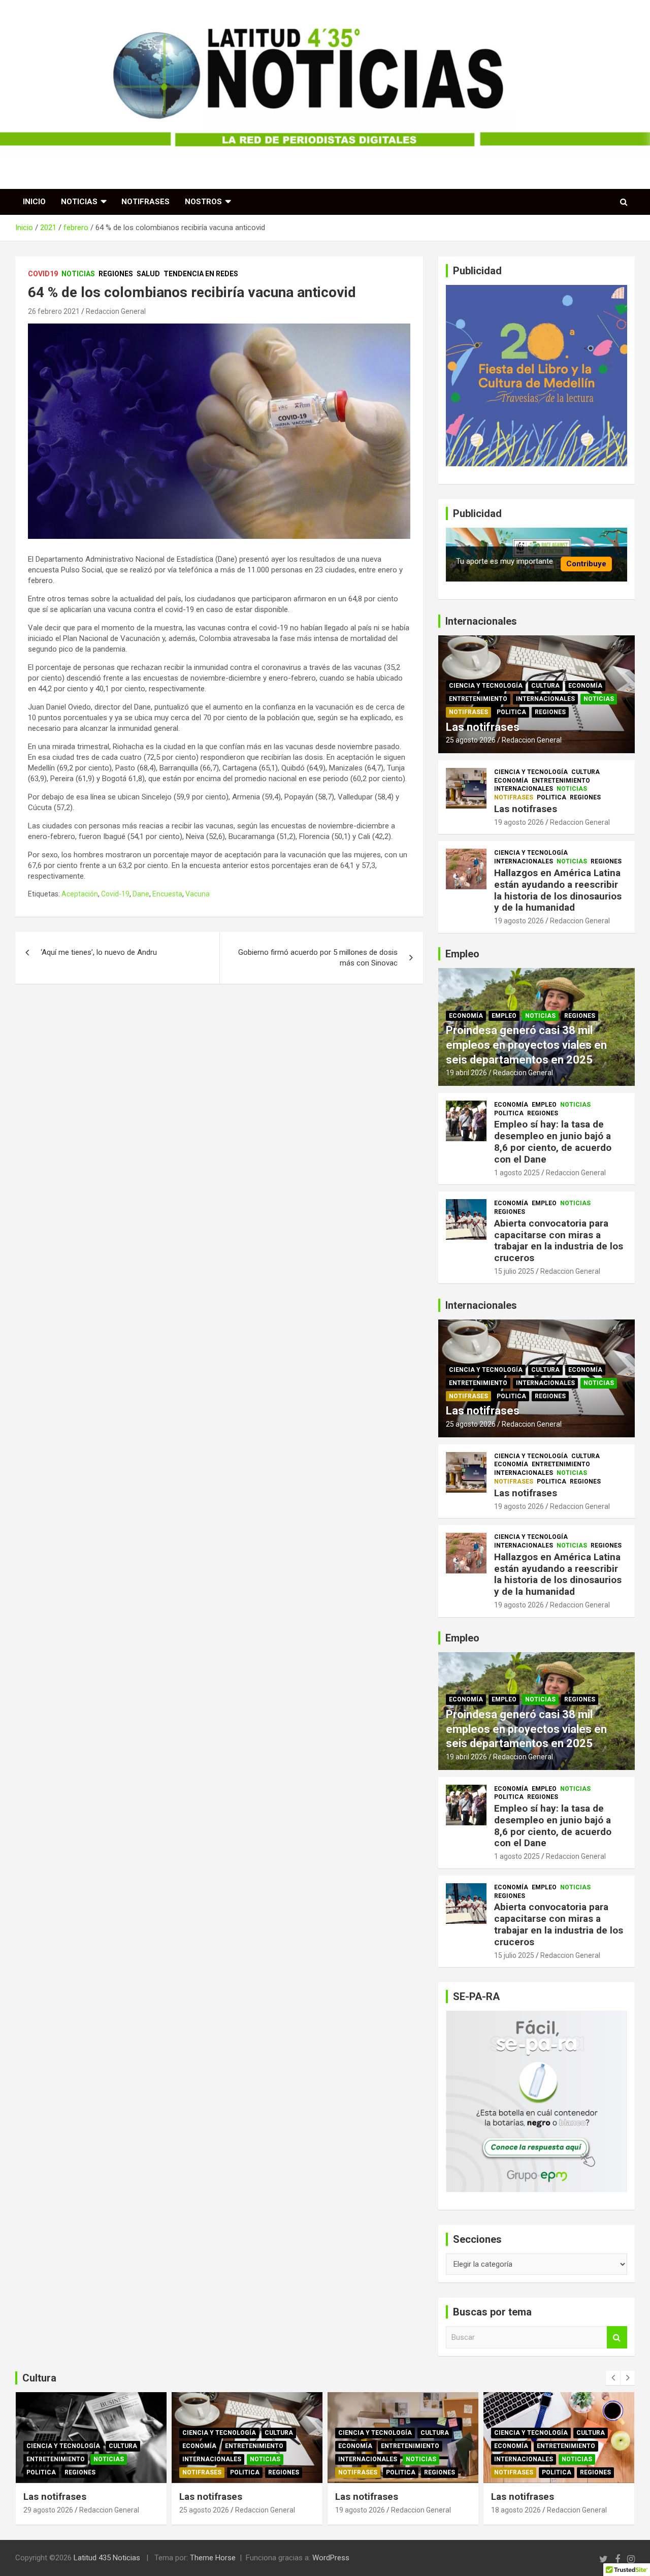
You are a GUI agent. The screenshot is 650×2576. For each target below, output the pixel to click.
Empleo (504, 1016)
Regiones (116, 274)
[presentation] (613, 2378)
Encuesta (167, 894)
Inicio (34, 202)
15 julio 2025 (514, 1271)
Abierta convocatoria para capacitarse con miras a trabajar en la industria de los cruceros (559, 1241)
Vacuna (198, 894)
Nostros (203, 202)
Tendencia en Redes (201, 274)
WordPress (331, 2558)
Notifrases (145, 202)
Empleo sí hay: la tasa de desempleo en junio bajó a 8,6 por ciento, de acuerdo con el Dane (553, 1141)
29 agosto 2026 (48, 2510)
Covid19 (43, 274)
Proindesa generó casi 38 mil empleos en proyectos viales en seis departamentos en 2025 (526, 1045)
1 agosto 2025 (517, 1173)
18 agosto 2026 (516, 2510)
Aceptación (80, 894)
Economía (585, 686)
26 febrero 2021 (54, 311)
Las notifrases (483, 727)
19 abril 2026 (466, 1073)
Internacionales (545, 699)
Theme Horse (213, 2558)
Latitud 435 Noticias (107, 2558)
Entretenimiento (478, 699)
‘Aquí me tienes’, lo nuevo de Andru (99, 952)
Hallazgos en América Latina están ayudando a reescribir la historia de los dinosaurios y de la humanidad (558, 890)
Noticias (79, 202)
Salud (148, 274)
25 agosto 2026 (471, 740)
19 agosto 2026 (519, 822)
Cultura (545, 686)
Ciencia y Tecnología (486, 686)
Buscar (617, 2338)
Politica (511, 712)
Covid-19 (115, 894)
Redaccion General (116, 311)
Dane (141, 894)
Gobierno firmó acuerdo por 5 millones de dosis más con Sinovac (318, 958)
